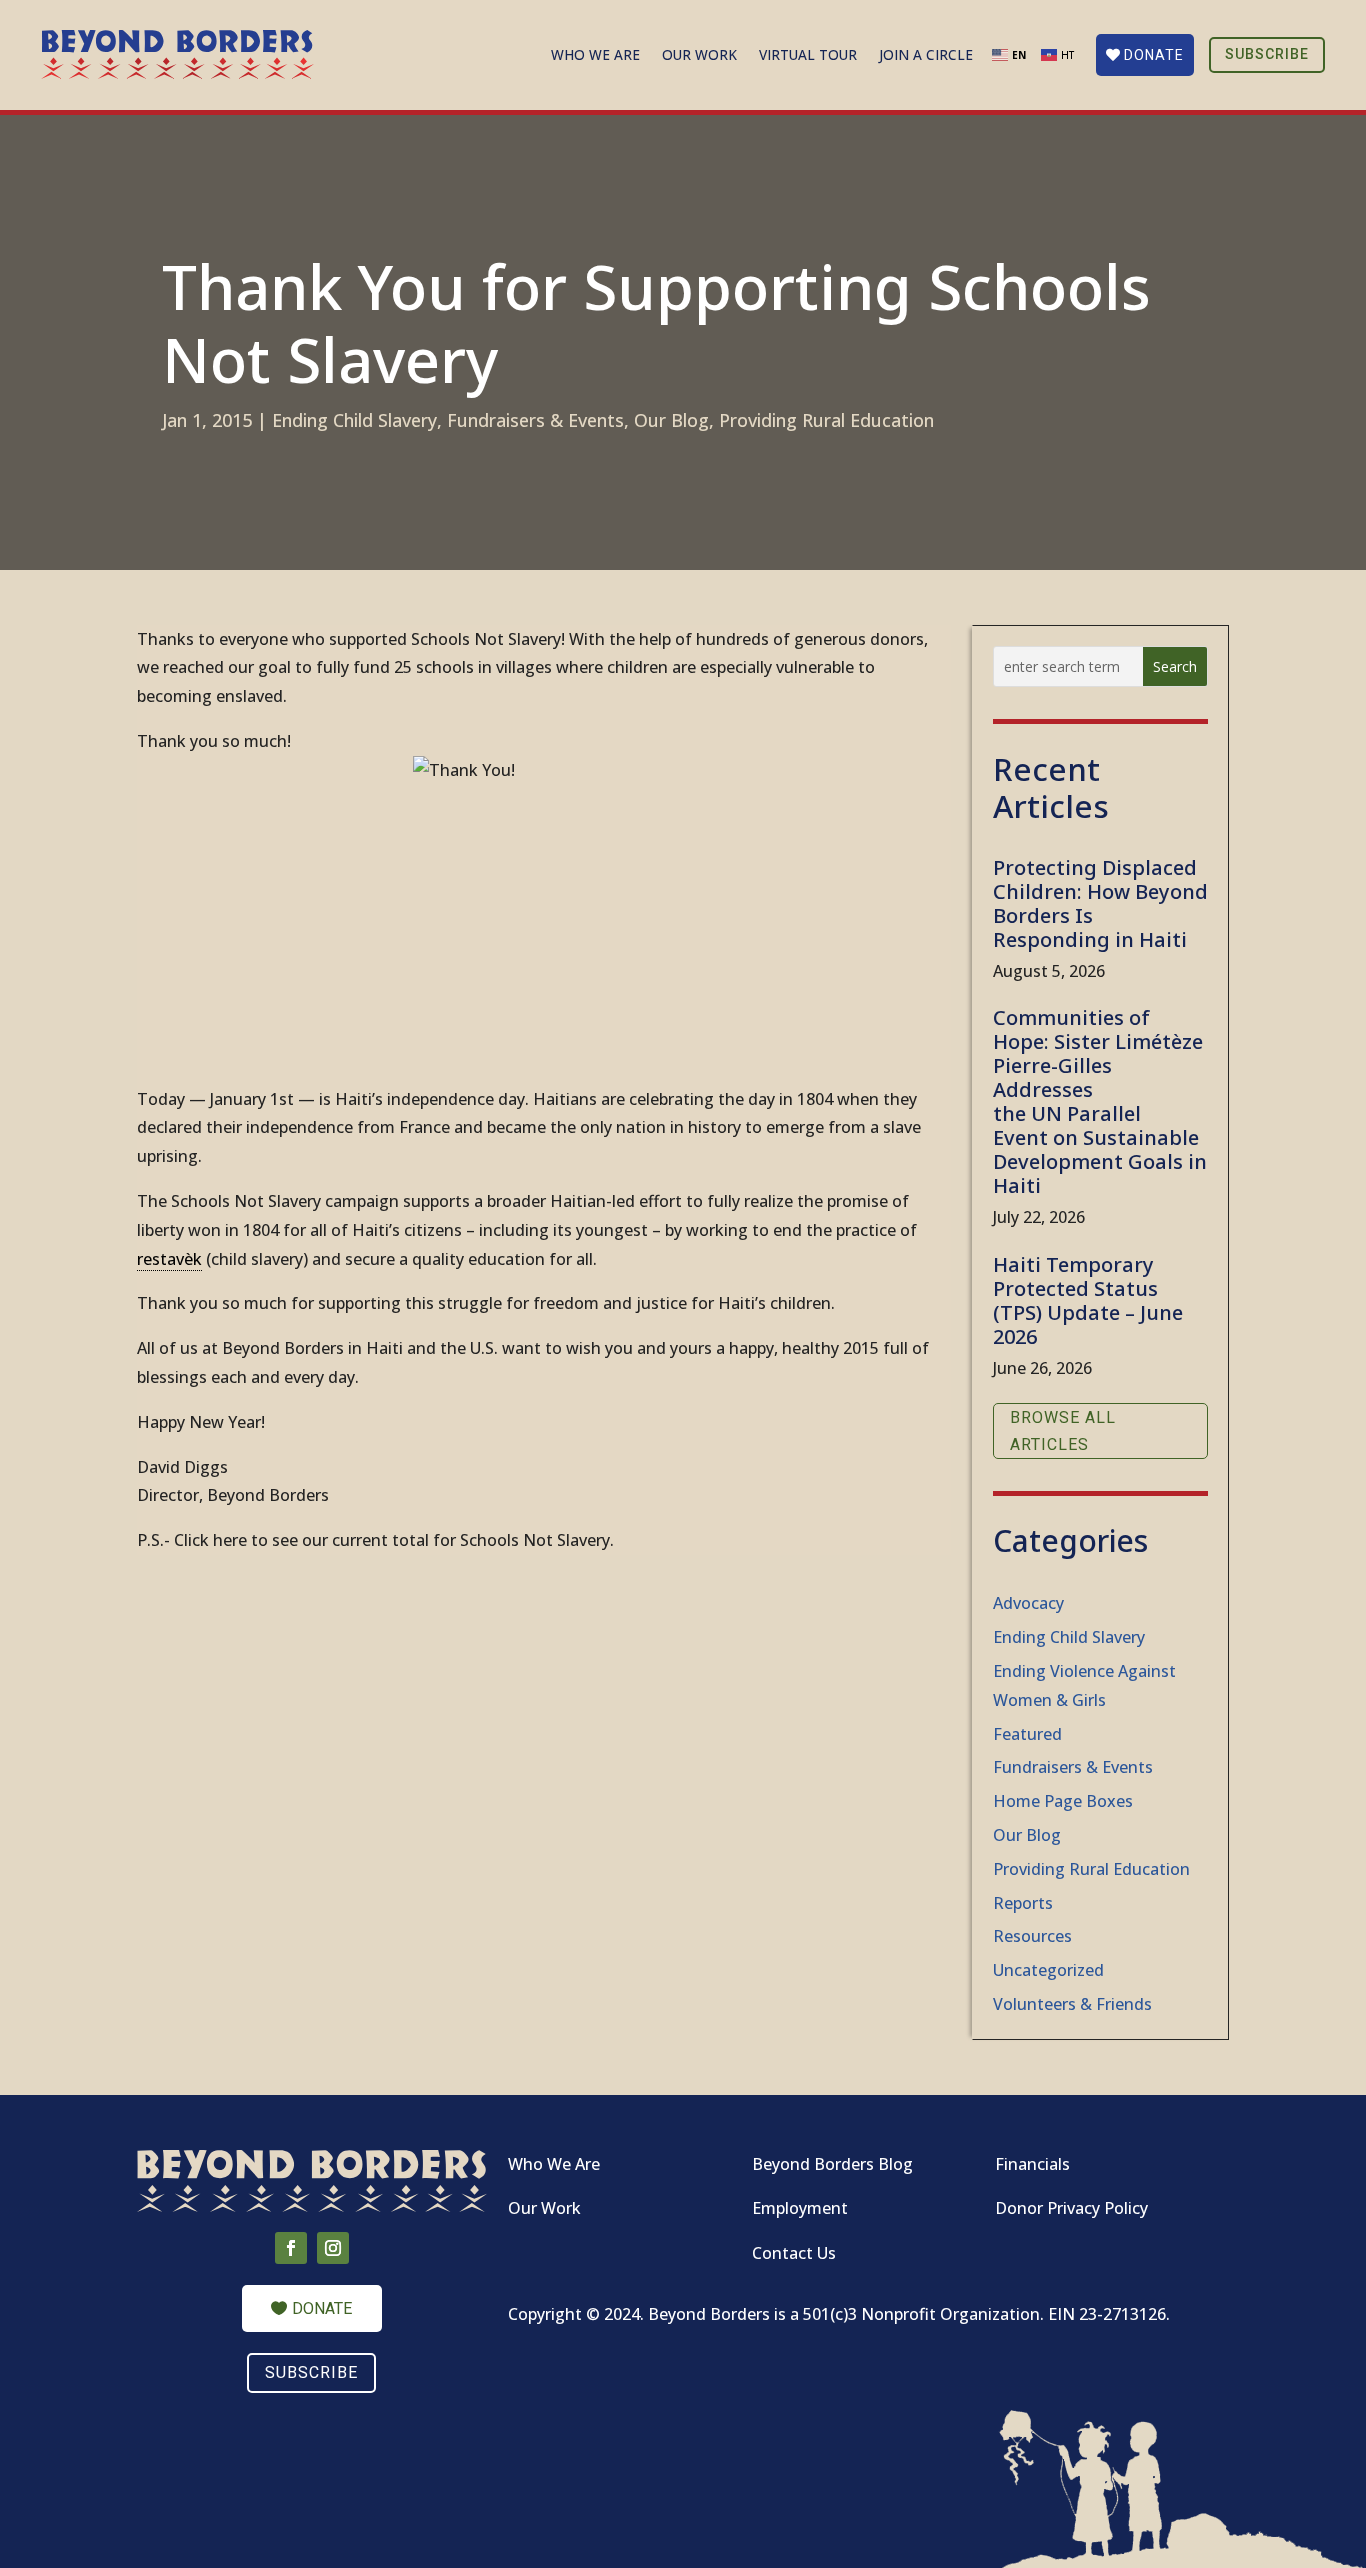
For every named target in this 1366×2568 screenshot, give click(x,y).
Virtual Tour (808, 56)
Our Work (699, 56)
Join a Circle (926, 56)
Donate (1154, 55)
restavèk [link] (169, 1259)
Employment (800, 2208)
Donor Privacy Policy (1071, 2208)
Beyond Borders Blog (832, 2164)
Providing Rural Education (826, 420)
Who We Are (595, 56)
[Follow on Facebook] (291, 2248)
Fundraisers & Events (535, 420)
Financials (1032, 2164)
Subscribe (1267, 54)
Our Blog (671, 420)
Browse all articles (1063, 1431)
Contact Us (794, 2253)
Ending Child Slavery (354, 420)
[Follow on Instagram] (333, 2248)
